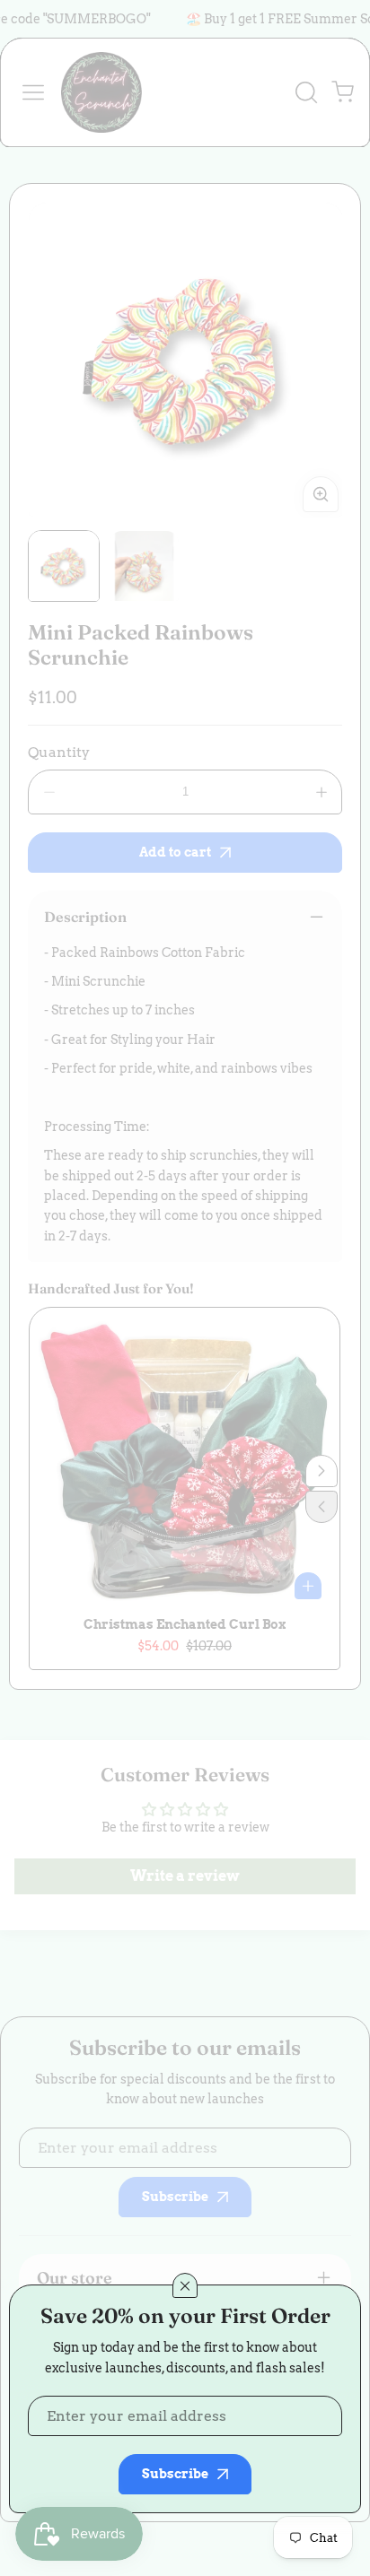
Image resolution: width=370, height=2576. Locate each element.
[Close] (185, 2285)
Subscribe (175, 2474)
